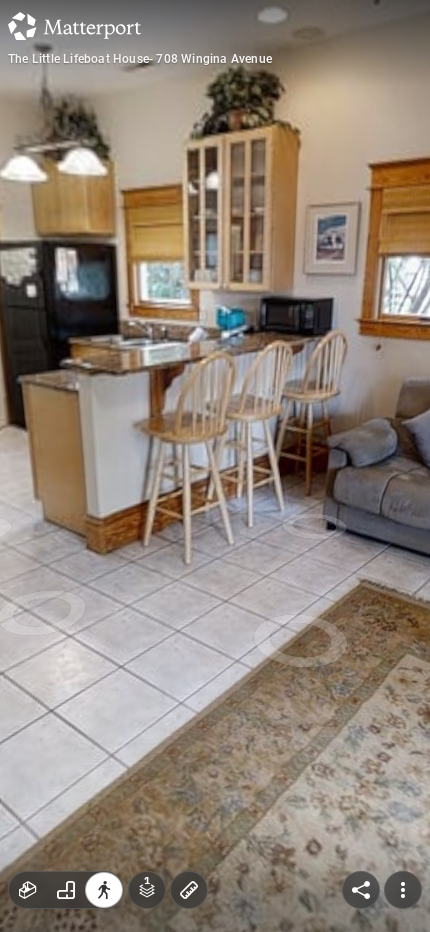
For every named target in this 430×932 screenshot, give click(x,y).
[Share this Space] (361, 890)
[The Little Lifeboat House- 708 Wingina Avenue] (215, 466)
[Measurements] (189, 890)
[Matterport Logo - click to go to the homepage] (74, 26)
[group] (66, 890)
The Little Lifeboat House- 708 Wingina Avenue (140, 59)
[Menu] (403, 890)
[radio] (28, 890)
